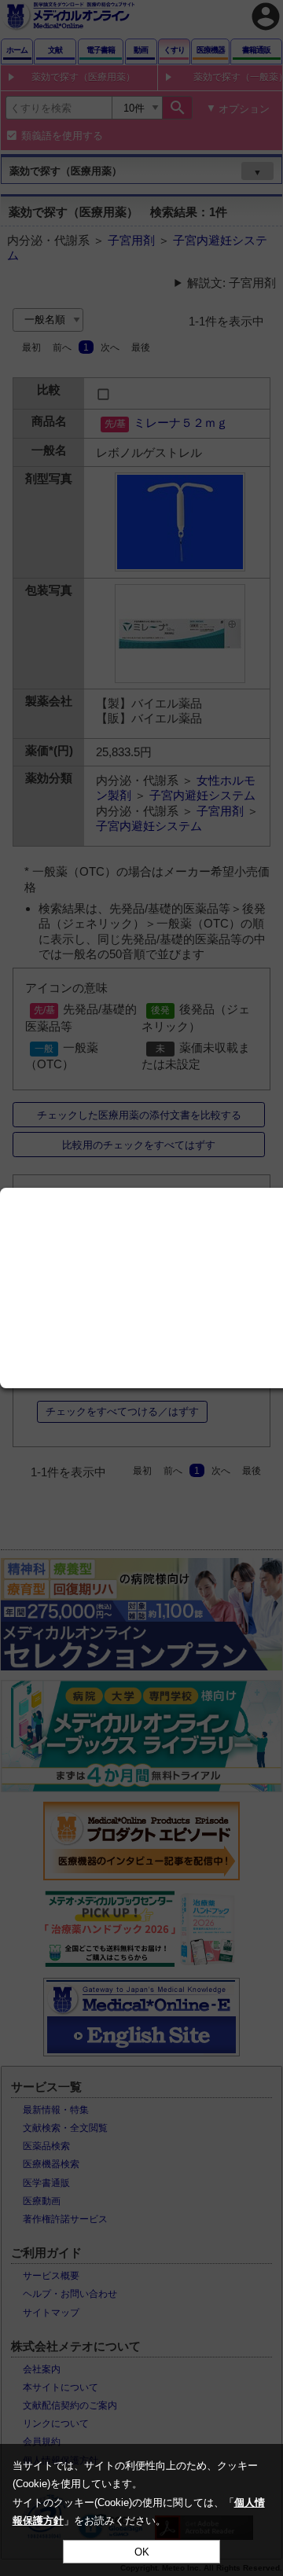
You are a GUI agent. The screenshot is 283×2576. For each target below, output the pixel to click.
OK (142, 2552)
